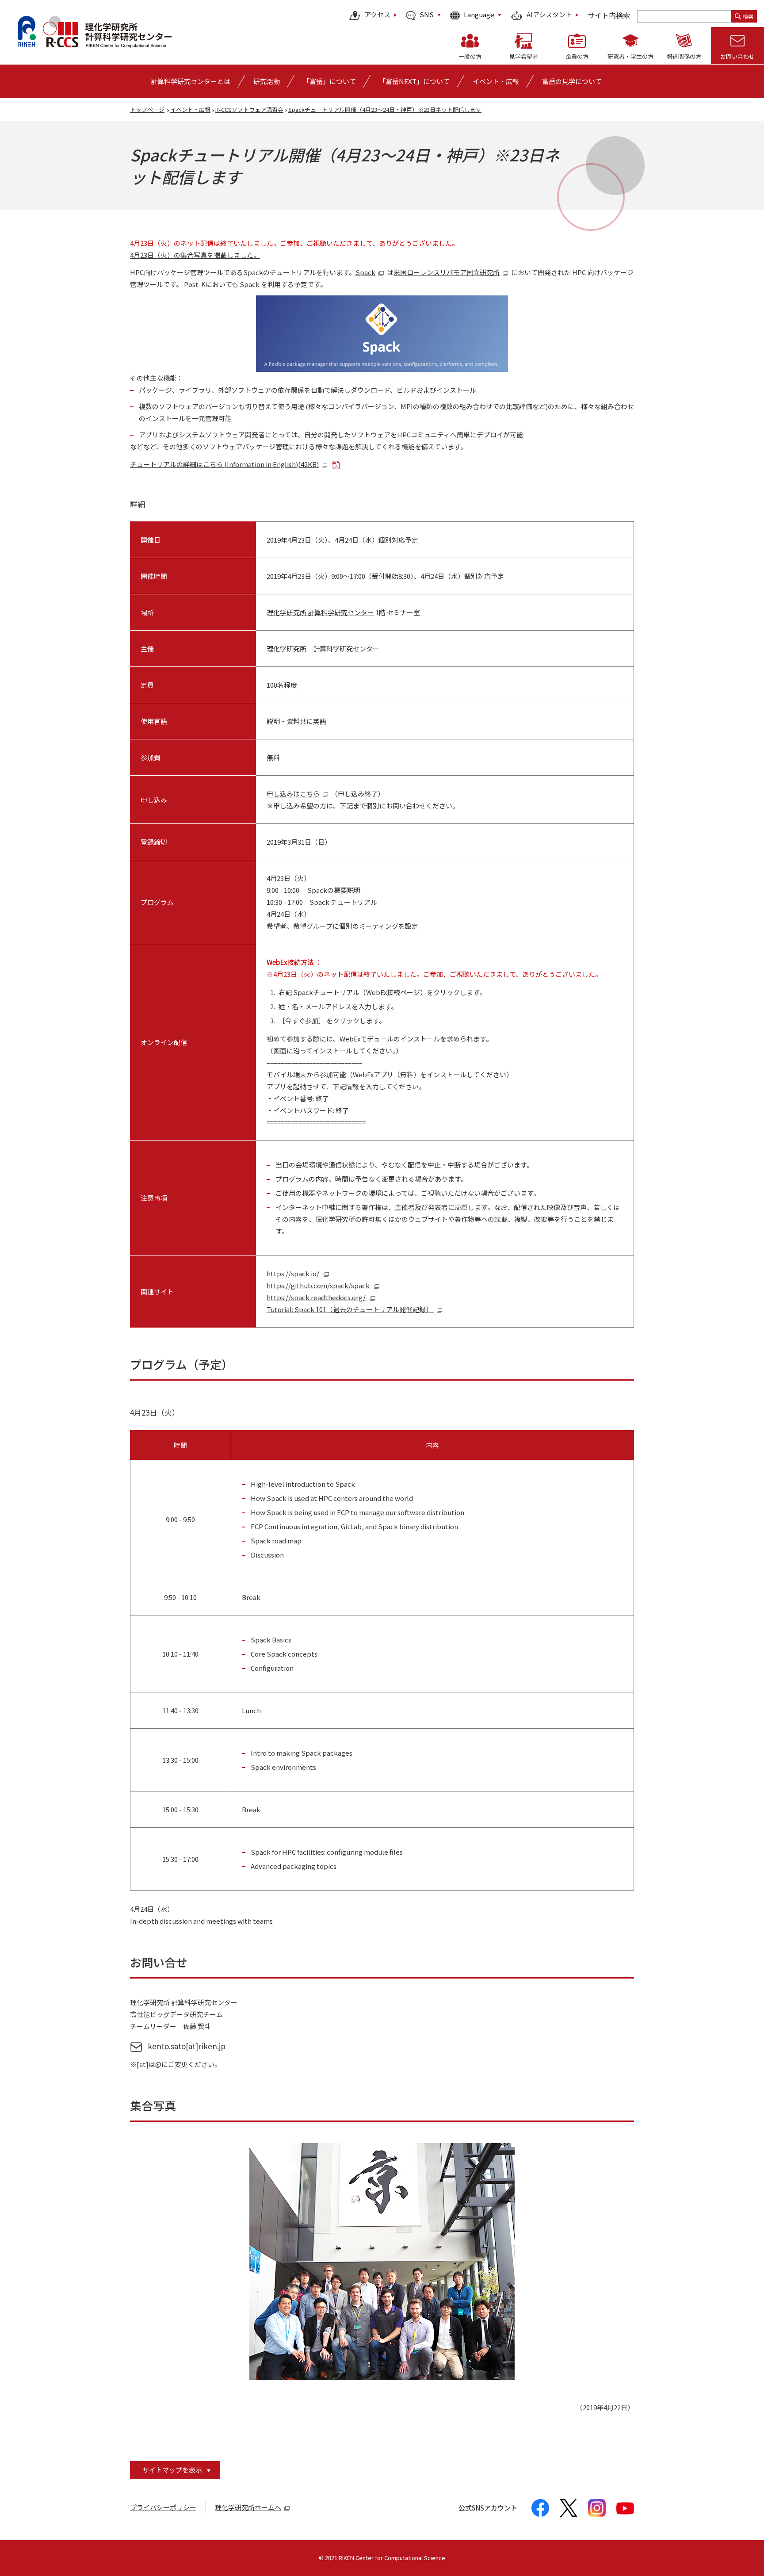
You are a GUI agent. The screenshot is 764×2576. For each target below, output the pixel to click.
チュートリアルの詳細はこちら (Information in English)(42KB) (224, 464)
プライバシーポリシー (163, 2507)
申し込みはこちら (293, 794)
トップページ (147, 109)
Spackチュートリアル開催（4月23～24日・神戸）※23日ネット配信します (385, 109)
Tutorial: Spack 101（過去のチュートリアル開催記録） (350, 1309)
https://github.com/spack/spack (319, 1285)
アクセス (377, 15)
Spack (365, 272)
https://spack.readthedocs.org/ (317, 1297)
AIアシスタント (549, 15)
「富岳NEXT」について (414, 81)
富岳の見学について (572, 81)
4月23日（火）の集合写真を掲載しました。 (195, 255)
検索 (748, 16)
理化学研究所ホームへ (248, 2507)
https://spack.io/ (294, 1273)
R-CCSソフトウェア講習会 (249, 109)
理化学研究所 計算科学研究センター (320, 612)
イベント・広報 (190, 109)
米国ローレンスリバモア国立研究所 (447, 272)
